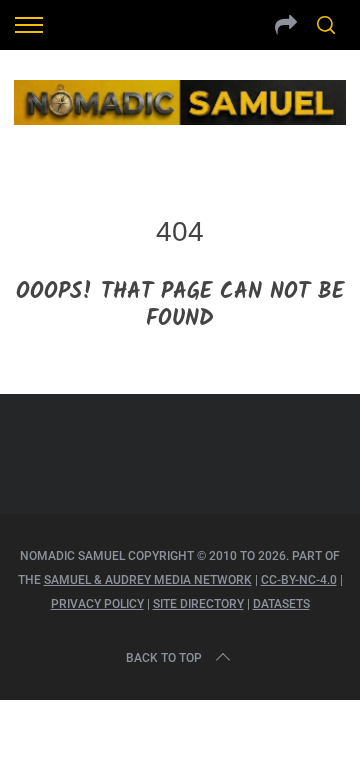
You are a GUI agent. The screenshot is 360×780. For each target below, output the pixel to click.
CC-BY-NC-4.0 (299, 580)
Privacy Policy (97, 604)
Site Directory (198, 604)
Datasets (281, 604)
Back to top (164, 658)
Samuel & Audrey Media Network (148, 580)
